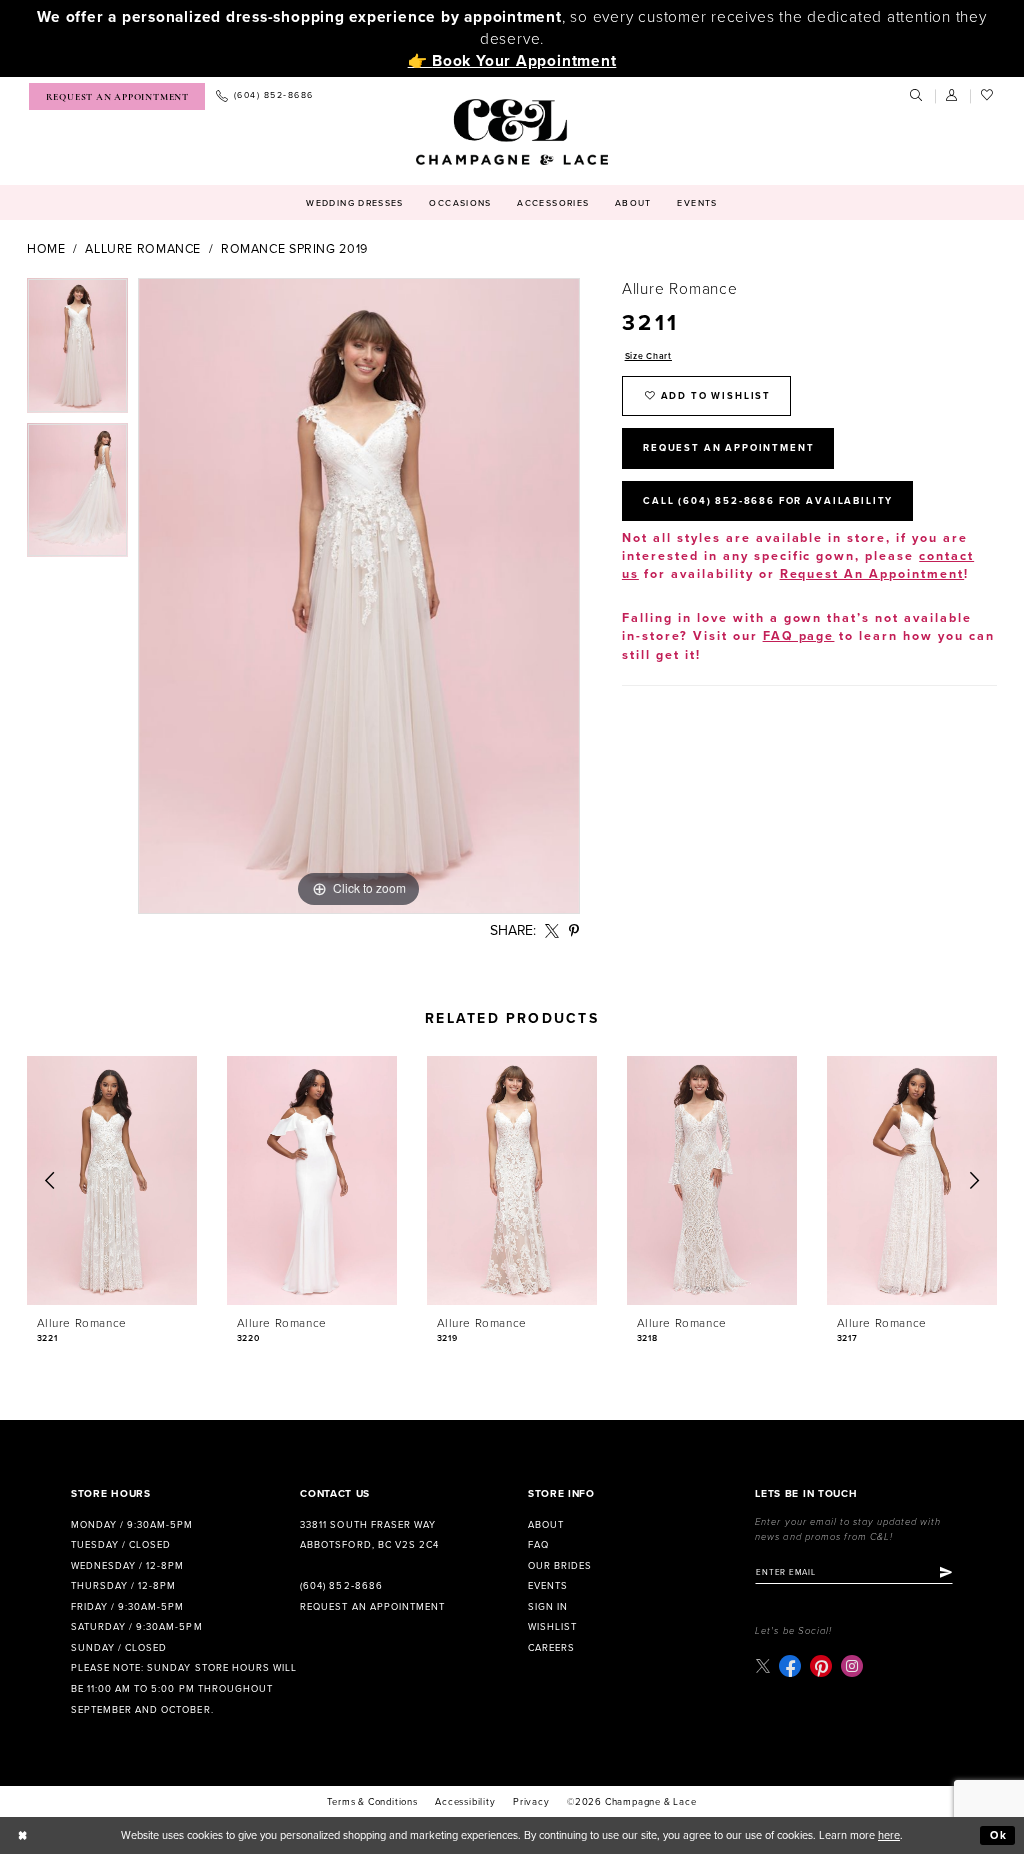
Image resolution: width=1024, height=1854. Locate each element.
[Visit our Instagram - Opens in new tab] (852, 1666)
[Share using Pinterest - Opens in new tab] (574, 931)
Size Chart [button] (648, 356)
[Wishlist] (988, 96)
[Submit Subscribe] (946, 1573)
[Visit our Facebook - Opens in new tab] (790, 1666)
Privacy (531, 1802)
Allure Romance (143, 249)
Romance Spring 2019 (294, 249)
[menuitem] (117, 96)
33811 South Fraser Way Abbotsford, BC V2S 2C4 (369, 1535)
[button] (953, 96)
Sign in (548, 1607)
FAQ (538, 1545)
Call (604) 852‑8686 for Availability (768, 501)
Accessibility (465, 1802)
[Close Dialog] (23, 1836)
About (546, 1525)
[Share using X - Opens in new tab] (552, 931)
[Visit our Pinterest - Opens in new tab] (821, 1666)
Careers (551, 1648)
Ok (999, 1835)
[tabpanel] (77, 350)
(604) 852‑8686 (341, 1586)
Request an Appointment (372, 1607)
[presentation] (112, 1180)
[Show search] (917, 96)
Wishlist (552, 1627)
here (889, 1835)
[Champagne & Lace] (511, 132)
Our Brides (560, 1566)
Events (548, 1586)
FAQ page (799, 636)
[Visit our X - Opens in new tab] (762, 1665)
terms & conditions (372, 1802)
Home (46, 249)
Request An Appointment (728, 448)
